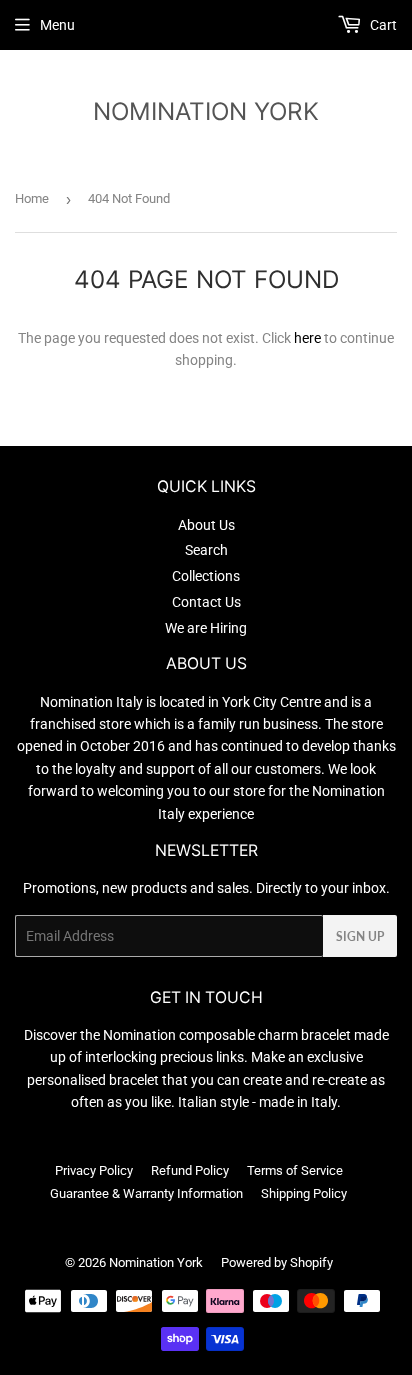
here (307, 338)
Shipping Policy (304, 1193)
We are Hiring (206, 628)
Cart (382, 25)
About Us (206, 525)
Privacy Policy (94, 1170)
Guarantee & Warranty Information (146, 1193)
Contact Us (206, 602)
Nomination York (206, 111)
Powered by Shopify (277, 1262)
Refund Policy (190, 1170)
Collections (206, 576)
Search (206, 550)
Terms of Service (295, 1170)
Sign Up (360, 936)
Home (32, 198)
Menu (57, 25)
